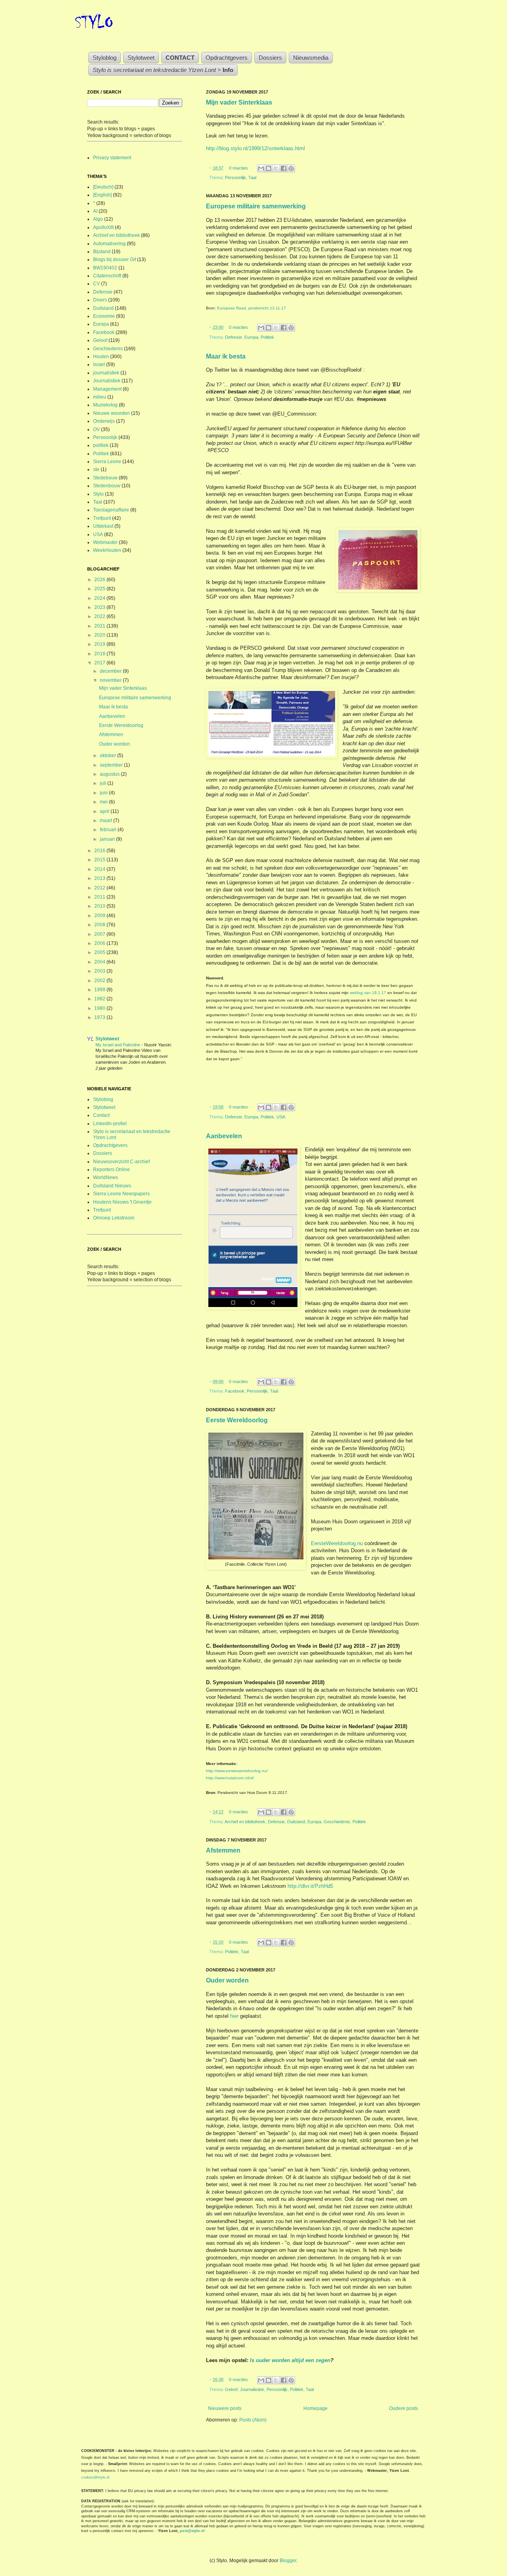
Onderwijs (104, 421)
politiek (101, 445)
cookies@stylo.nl (95, 2477)
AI (95, 211)
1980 (100, 1008)
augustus (110, 774)
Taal (252, 177)
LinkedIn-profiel (110, 1124)
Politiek (267, 337)
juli (104, 783)
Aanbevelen (224, 1136)
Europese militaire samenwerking (256, 206)
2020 (100, 635)
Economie (104, 316)
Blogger (288, 2561)
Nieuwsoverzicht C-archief (121, 1162)
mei (104, 802)
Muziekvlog (105, 405)
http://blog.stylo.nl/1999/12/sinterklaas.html (255, 148)
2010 (100, 906)
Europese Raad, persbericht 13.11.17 (252, 308)
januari (108, 839)
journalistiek (106, 373)
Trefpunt (102, 518)
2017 (100, 663)
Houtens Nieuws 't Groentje (122, 1202)
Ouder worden (227, 1980)
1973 (100, 1017)
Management (107, 389)
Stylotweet (141, 58)
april (105, 811)
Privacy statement (112, 158)
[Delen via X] (276, 168)
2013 (100, 878)
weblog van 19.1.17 (368, 993)
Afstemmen (223, 1850)
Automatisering (109, 244)
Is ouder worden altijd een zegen (290, 2360)
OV (96, 429)
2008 (100, 925)
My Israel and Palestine (118, 1045)
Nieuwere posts (225, 2408)
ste (96, 469)
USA (281, 1117)
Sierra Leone (107, 462)
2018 (100, 654)
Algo (98, 219)
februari (109, 830)
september (112, 765)
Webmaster (105, 542)
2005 (100, 952)
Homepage (315, 2408)
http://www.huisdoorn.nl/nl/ (230, 1778)
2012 (100, 888)
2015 (100, 860)
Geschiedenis (337, 1822)
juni (104, 793)
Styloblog (105, 58)
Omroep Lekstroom (114, 1218)
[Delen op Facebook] (284, 168)
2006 (100, 943)
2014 (100, 869)
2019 (100, 644)
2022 (100, 616)
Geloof (231, 2389)
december (111, 671)
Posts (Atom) (253, 2420)
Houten (101, 357)
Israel (99, 364)
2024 (100, 598)
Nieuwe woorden (112, 413)
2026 (100, 580)
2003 (100, 971)
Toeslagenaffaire (111, 510)
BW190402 (105, 268)
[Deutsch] (103, 187)
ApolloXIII (103, 227)
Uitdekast (103, 526)
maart (107, 821)
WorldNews (106, 1177)
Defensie (233, 337)
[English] (102, 195)
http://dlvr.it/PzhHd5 (310, 1886)
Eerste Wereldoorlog (237, 1420)
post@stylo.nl (192, 2531)
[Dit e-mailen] (261, 168)
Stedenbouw (107, 486)
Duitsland (296, 1822)
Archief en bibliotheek (245, 1822)
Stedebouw (105, 478)
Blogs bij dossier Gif (114, 260)
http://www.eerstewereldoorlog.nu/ (237, 1771)
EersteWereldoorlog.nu (337, 1543)
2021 (100, 626)
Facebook (235, 1391)
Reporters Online (112, 1170)
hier (234, 2016)
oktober (109, 756)
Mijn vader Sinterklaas (239, 102)
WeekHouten (107, 550)
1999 (100, 990)
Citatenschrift (107, 276)
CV (96, 284)
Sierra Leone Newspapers (121, 1194)
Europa (251, 337)
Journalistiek (252, 2389)
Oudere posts (403, 2408)
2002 (100, 981)
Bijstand (102, 252)
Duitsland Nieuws (112, 1186)
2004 (100, 962)
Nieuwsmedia (311, 58)
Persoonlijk (235, 177)
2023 (100, 607)
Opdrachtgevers (227, 58)
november (111, 680)
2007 (100, 934)
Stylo (98, 494)
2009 (100, 916)
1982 (100, 999)
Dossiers (270, 58)
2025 (100, 589)
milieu (100, 397)
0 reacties (238, 168)
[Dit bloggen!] (269, 168)
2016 (100, 851)
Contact (101, 1115)
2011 (100, 897)
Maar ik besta (226, 356)
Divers (100, 300)
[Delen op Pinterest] (291, 168)
